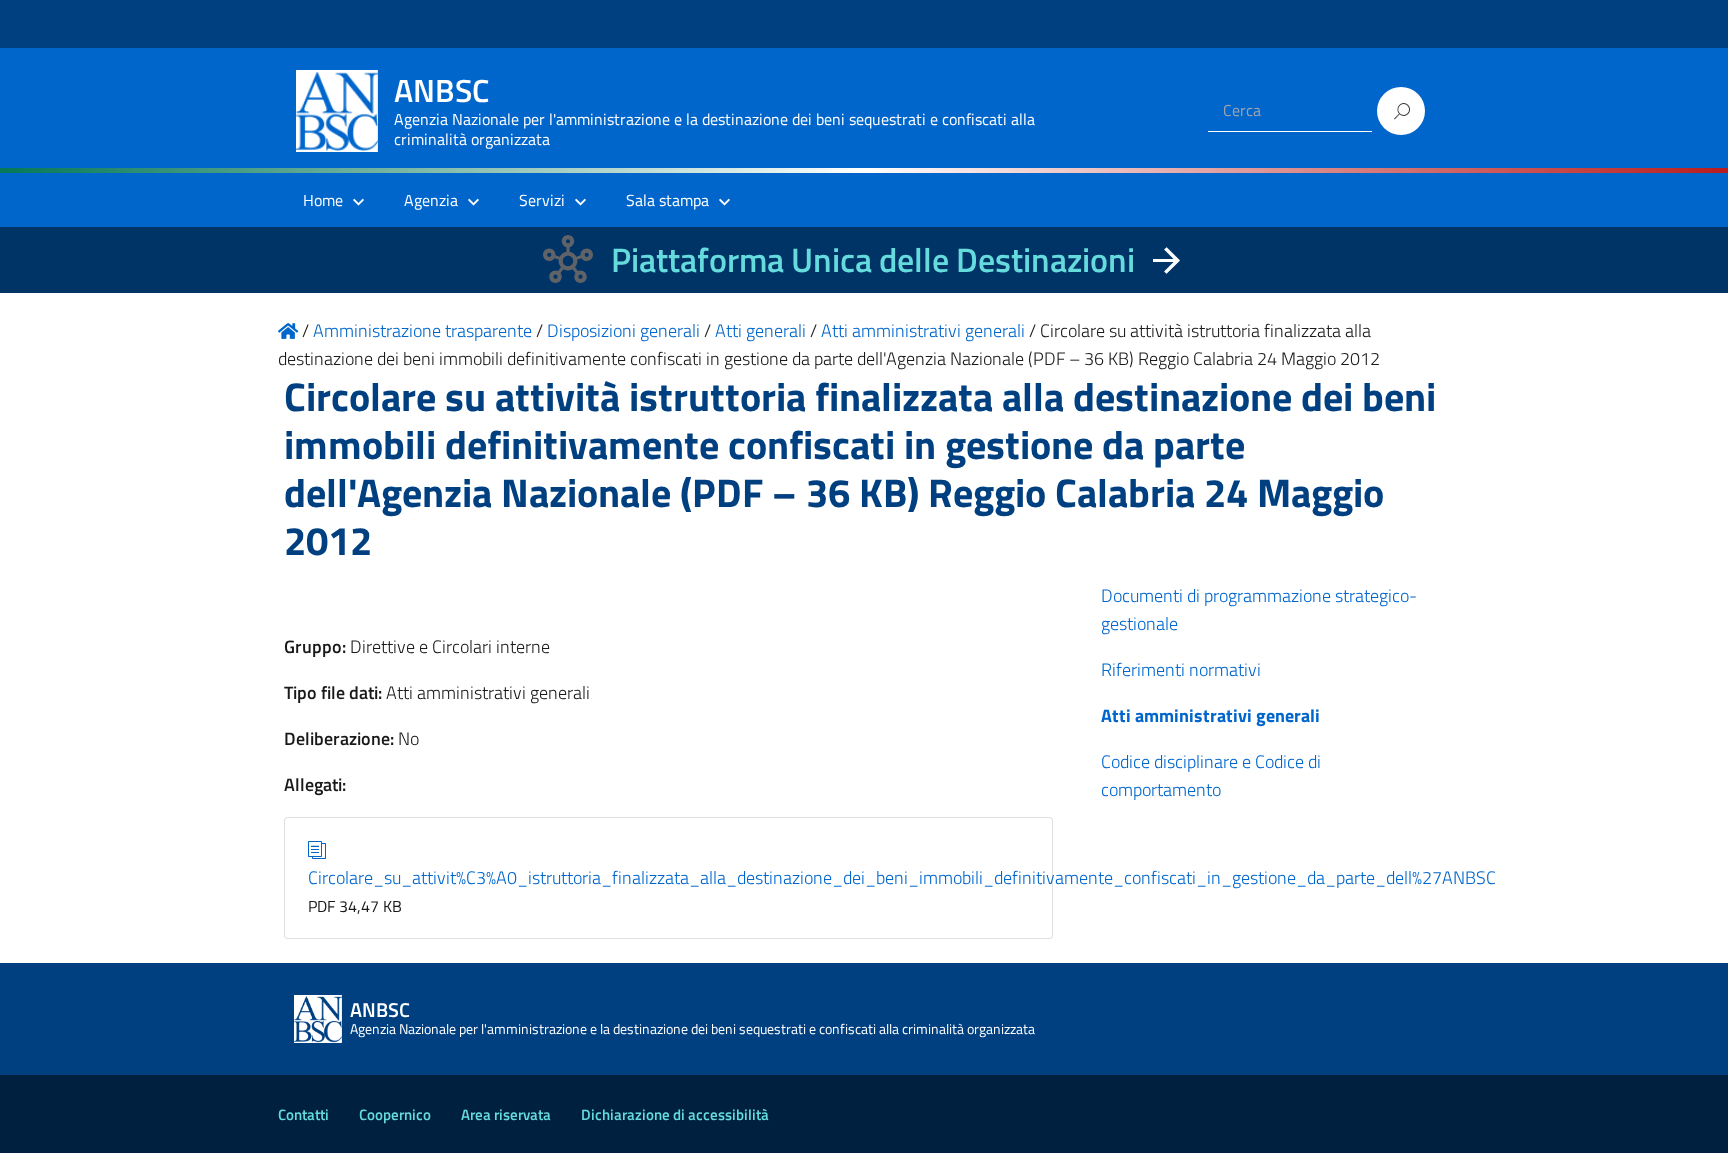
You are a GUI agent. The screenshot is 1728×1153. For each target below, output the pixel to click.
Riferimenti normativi (1181, 669)
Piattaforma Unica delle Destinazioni (873, 259)
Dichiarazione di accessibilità (675, 1114)
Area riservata (506, 1114)
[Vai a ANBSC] (288, 330)
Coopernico (395, 1114)
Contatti (303, 1114)
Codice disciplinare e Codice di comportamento (1211, 775)
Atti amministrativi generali (1210, 715)
